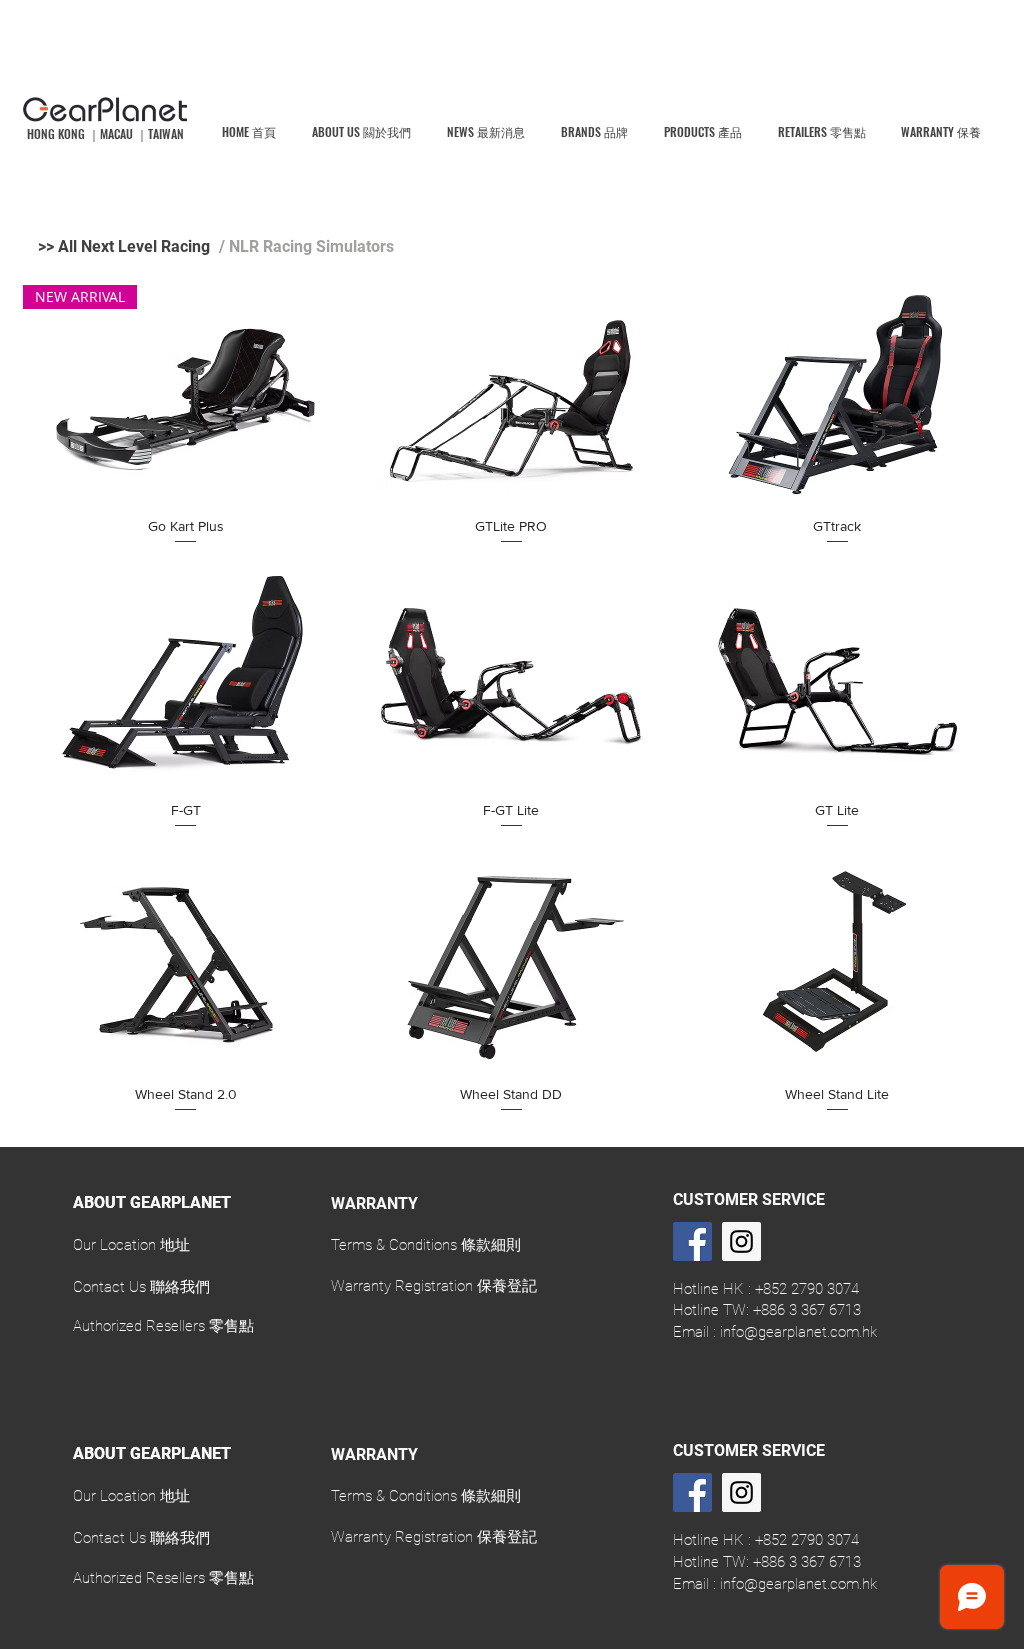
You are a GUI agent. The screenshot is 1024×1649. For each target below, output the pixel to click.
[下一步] (1020, 1272)
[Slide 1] (512, 1347)
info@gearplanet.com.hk (798, 1332)
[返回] (4, 1272)
